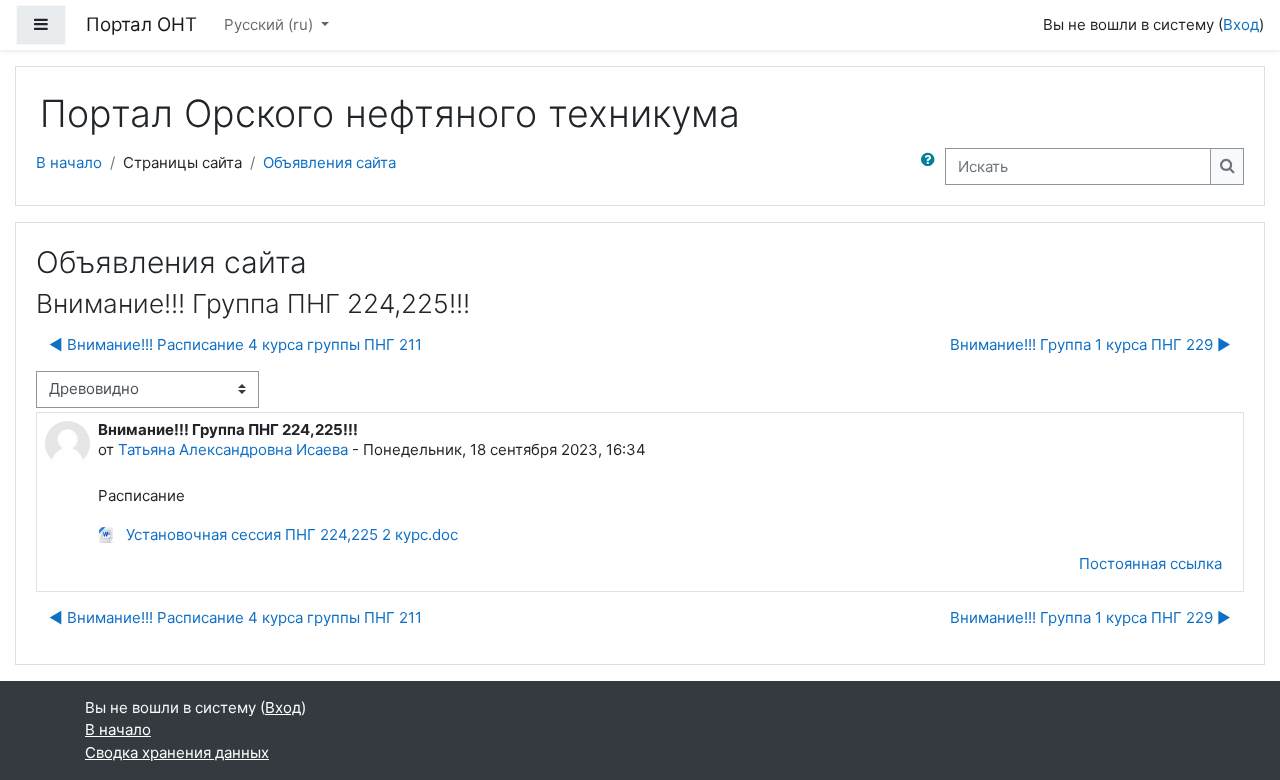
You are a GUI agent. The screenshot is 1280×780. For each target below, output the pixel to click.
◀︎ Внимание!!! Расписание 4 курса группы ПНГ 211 (235, 344)
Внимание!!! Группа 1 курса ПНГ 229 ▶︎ (1090, 344)
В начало (69, 162)
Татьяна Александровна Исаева (233, 449)
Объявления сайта (329, 162)
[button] (932, 166)
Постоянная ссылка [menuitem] (1150, 563)
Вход (1241, 24)
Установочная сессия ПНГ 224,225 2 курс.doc (290, 534)
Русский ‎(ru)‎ (270, 24)
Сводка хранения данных (177, 752)
